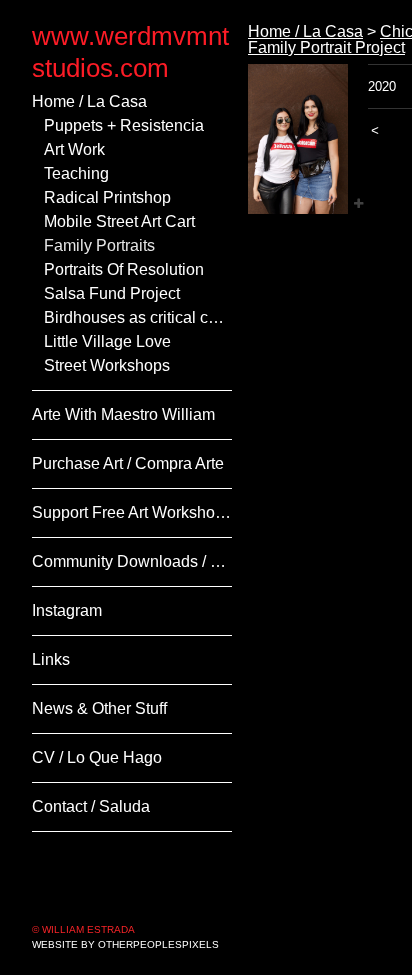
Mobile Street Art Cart (127, 222)
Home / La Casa (94, 102)
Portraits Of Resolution (134, 270)
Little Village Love (113, 342)
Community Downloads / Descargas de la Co (132, 562)
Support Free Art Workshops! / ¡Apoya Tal (132, 513)
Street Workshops (113, 366)
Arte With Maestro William (132, 415)
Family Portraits (108, 246)
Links (53, 660)
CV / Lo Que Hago (100, 758)
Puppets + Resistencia (132, 126)
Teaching (81, 174)
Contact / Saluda (98, 807)
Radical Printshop (115, 198)
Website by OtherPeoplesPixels (125, 944)
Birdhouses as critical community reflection (138, 318)
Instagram (74, 611)
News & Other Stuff (105, 709)
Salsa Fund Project (118, 294)
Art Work (77, 150)
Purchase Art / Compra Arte (132, 464)
